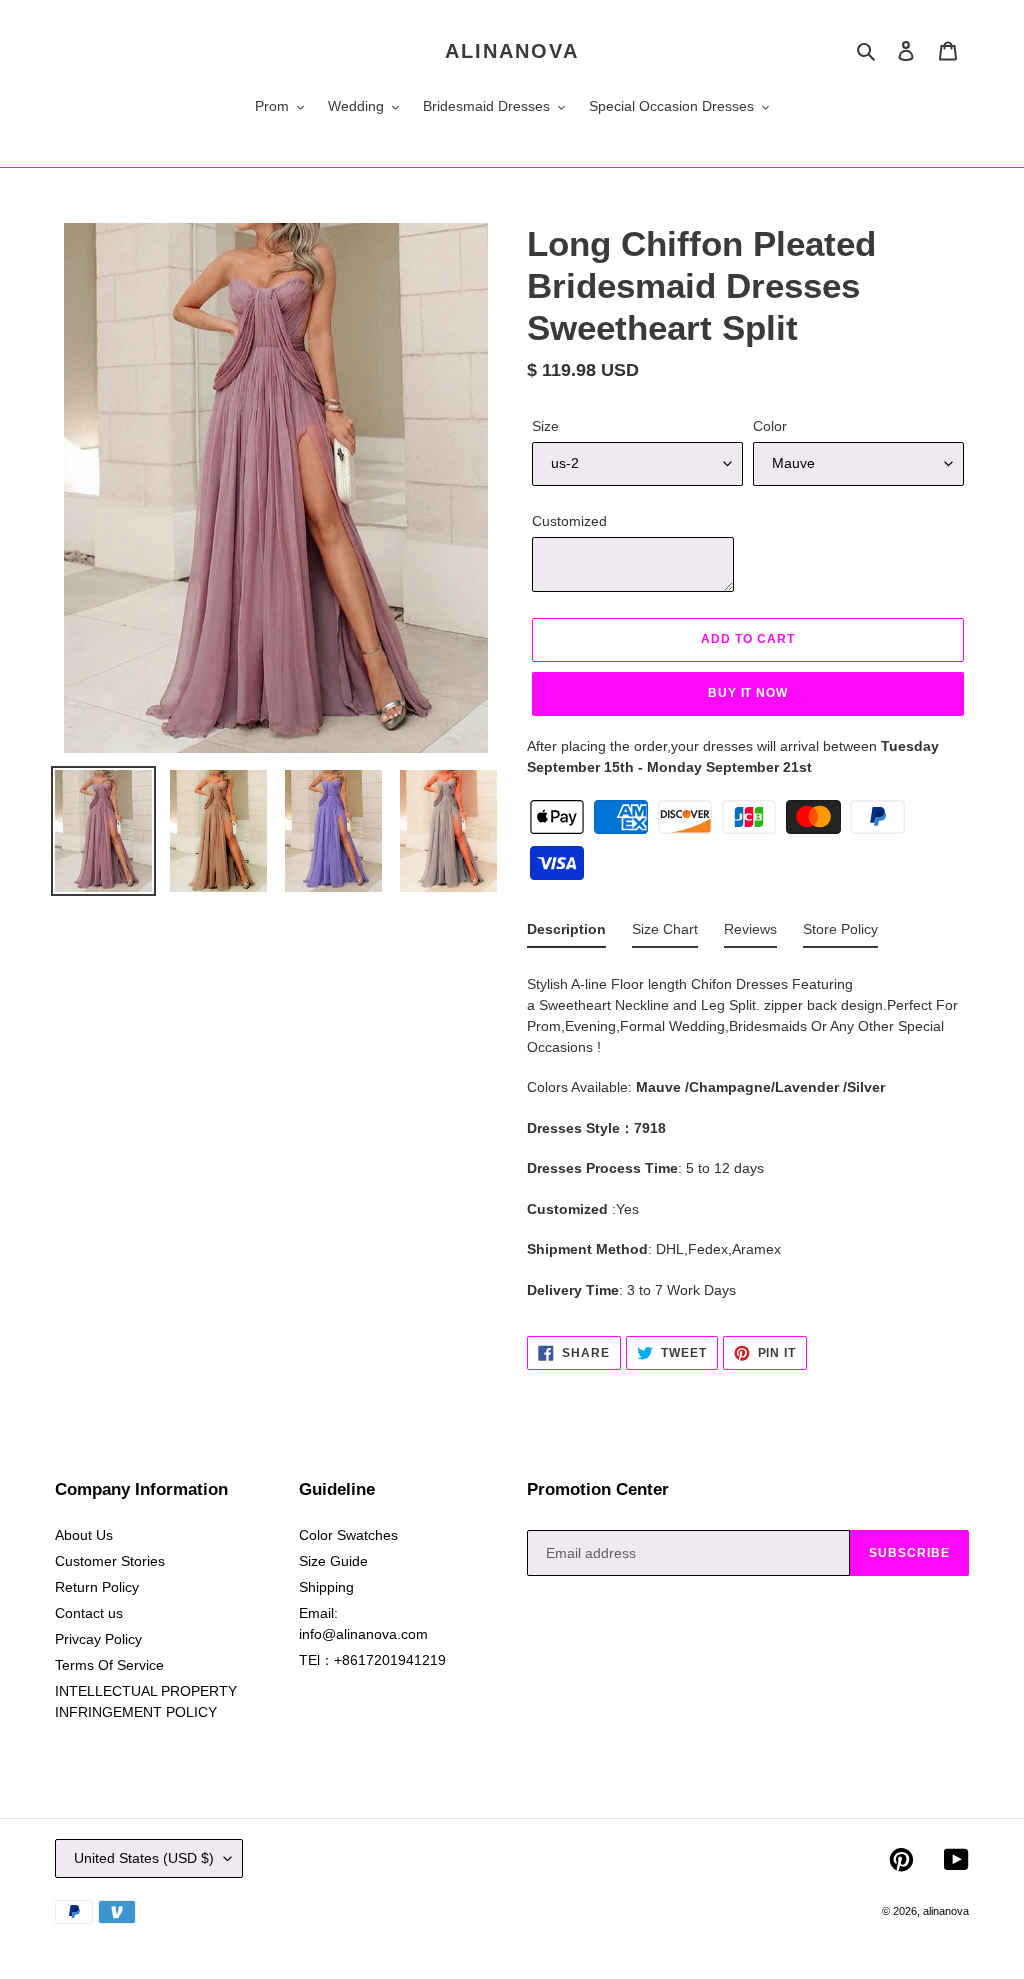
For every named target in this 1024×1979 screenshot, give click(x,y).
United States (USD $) (144, 1858)
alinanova (512, 51)
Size (545, 426)
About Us (84, 1535)
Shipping (326, 1587)
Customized (569, 521)
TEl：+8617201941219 (372, 1660)
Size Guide (333, 1561)
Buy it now (748, 693)
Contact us (89, 1613)
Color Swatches (348, 1535)
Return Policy (97, 1587)
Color (770, 426)
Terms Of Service (109, 1665)
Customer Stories (110, 1561)
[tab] (566, 933)
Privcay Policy (98, 1639)
